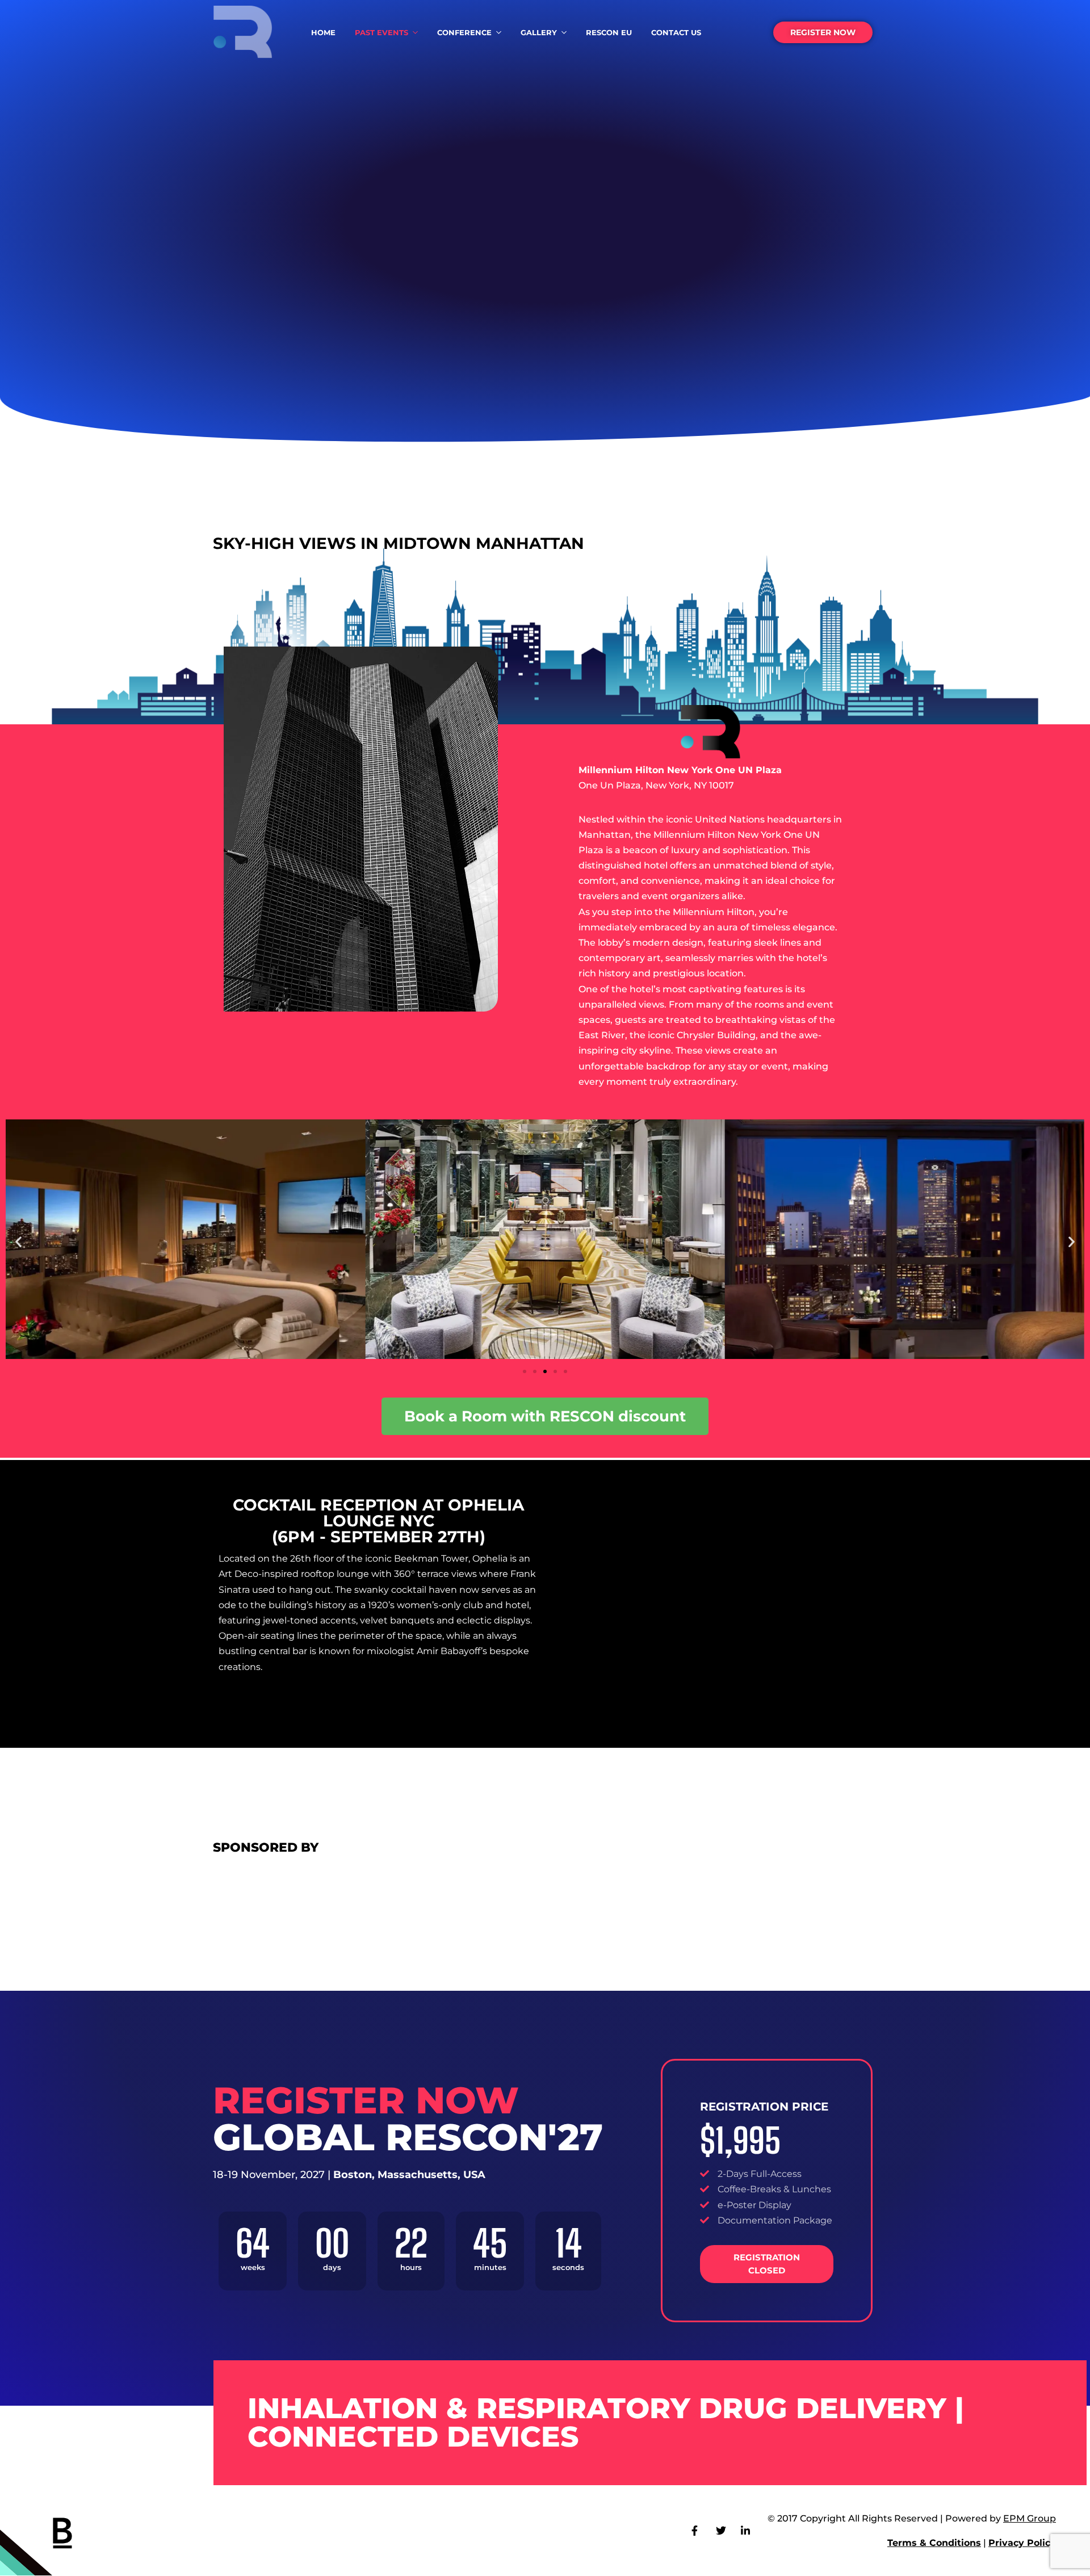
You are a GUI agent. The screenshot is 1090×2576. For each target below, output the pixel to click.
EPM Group (1030, 2518)
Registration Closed (767, 2264)
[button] (18, 1241)
